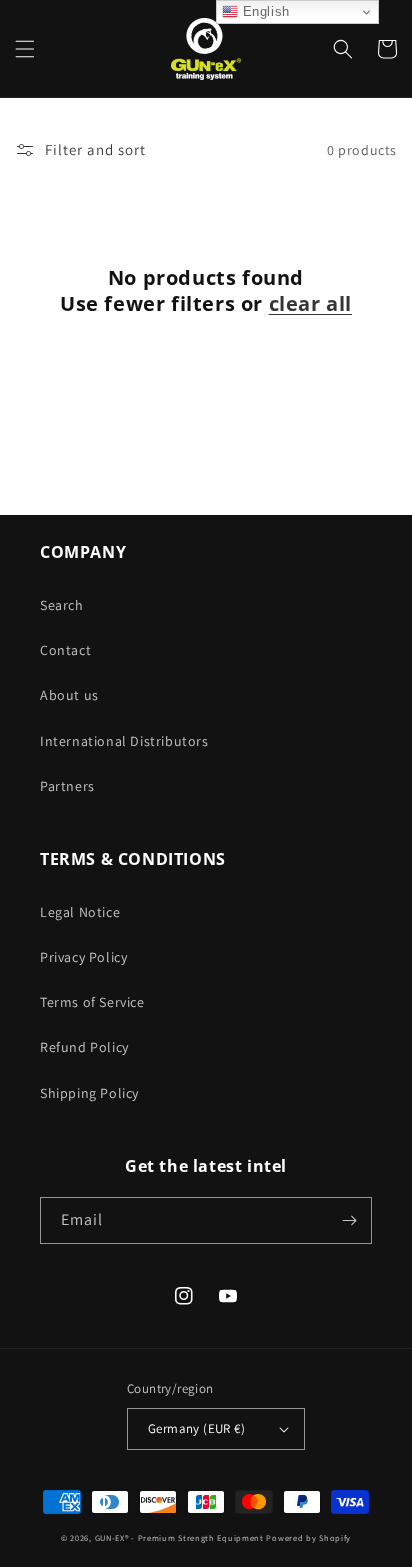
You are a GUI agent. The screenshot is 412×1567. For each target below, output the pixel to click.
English (264, 11)
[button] (25, 49)
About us (69, 695)
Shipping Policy (89, 1093)
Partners (67, 786)
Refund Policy (84, 1047)
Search (62, 605)
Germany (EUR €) (196, 1428)
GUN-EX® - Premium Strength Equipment (181, 1537)
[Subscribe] (349, 1220)
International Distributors (124, 741)
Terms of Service (92, 1002)
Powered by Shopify (308, 1537)
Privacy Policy (83, 957)
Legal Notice (80, 912)
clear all (310, 304)
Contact (65, 650)
